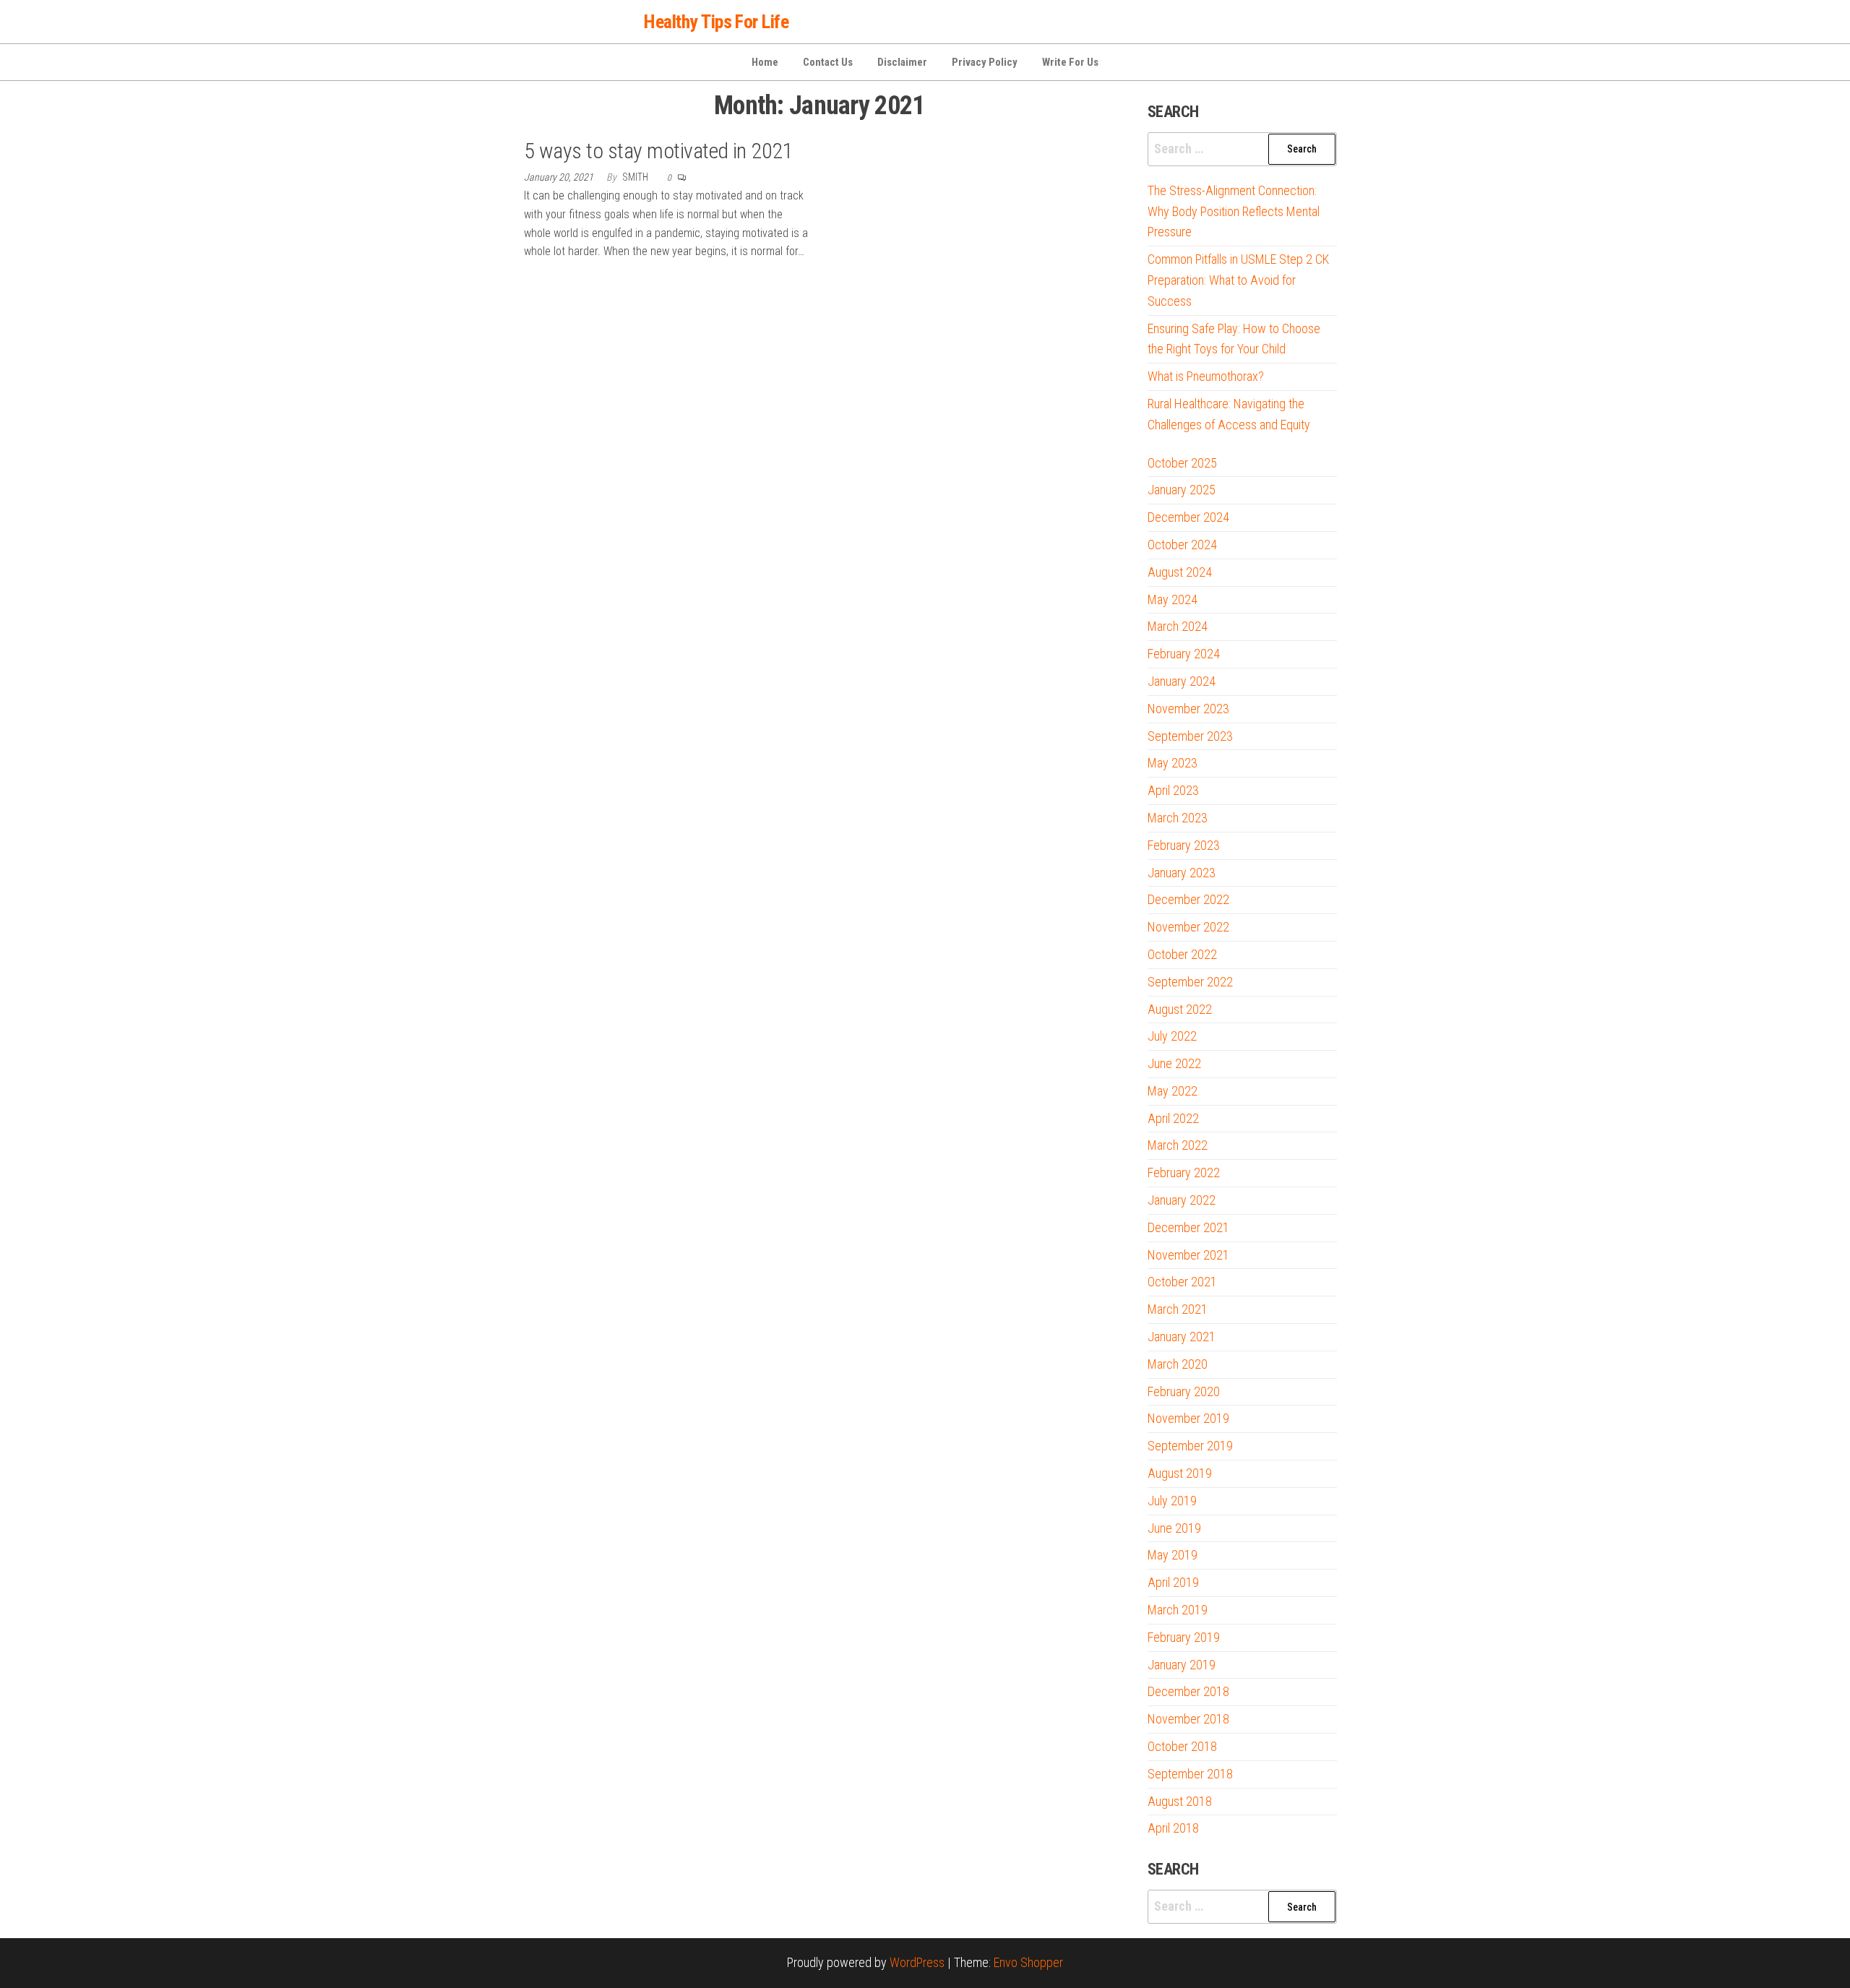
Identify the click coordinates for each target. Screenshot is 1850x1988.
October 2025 (1182, 463)
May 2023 (1173, 763)
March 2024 (1178, 626)
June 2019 (1174, 1528)
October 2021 (1182, 1282)
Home (765, 62)
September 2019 (1190, 1446)
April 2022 (1173, 1118)
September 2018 (1190, 1774)
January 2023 (1182, 873)
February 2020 (1184, 1391)
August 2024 (1180, 572)
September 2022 (1190, 982)
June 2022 (1174, 1063)
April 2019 (1173, 1582)
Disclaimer (902, 62)
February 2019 (1184, 1637)
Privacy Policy (985, 62)
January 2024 (1182, 681)
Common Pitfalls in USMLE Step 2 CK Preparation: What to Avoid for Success (1238, 280)
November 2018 (1188, 1719)
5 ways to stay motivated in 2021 (658, 151)
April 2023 (1173, 790)
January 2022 (1182, 1200)
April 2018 (1173, 1828)
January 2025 (1182, 490)
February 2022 (1184, 1172)
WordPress (917, 1962)
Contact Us (828, 62)
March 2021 (1178, 1309)
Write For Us (1070, 62)
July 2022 (1172, 1036)
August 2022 (1180, 1009)
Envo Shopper (1028, 1962)
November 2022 (1188, 927)
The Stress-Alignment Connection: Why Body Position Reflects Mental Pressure (1234, 211)
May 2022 (1173, 1091)
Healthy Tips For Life (716, 22)
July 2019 (1172, 1501)
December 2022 (1188, 899)
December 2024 (1188, 517)
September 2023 (1190, 736)
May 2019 (1173, 1555)
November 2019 (1188, 1418)
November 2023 (1188, 709)
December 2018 (1188, 1691)
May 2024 (1173, 599)
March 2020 (1178, 1364)
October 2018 (1182, 1746)
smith (636, 177)
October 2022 (1182, 954)
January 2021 (1182, 1337)
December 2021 (1188, 1227)
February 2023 (1184, 845)
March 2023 (1178, 818)
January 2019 (1182, 1665)
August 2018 (1180, 1801)
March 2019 (1178, 1610)
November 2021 (1188, 1255)
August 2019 (1180, 1473)
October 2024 (1182, 545)
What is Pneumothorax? (1206, 376)
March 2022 (1178, 1145)
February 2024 (1184, 654)
